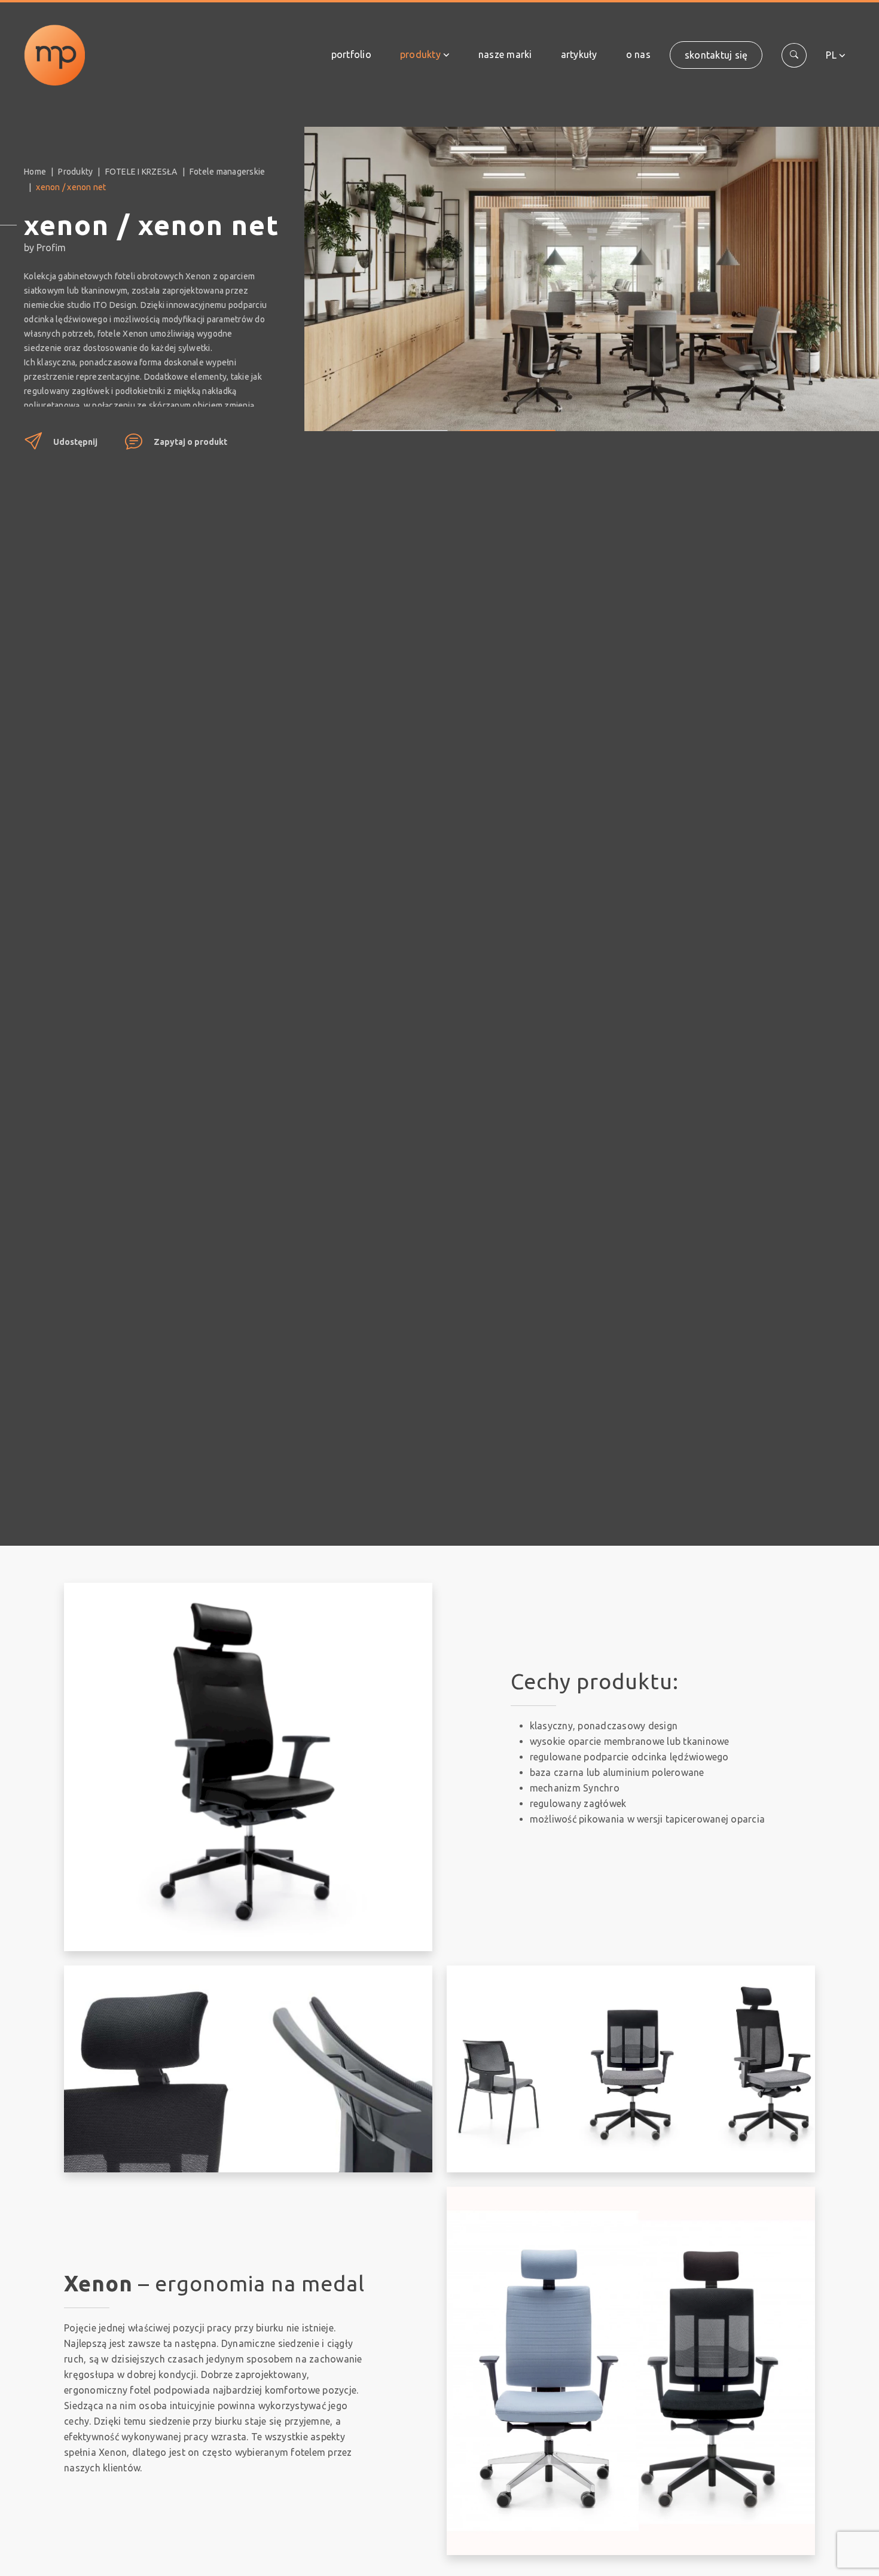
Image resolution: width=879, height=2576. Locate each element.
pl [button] (831, 55)
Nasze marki (505, 54)
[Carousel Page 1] (400, 422)
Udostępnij (75, 442)
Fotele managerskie (228, 172)
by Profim (45, 248)
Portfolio (351, 54)
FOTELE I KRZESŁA (141, 172)
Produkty (420, 54)
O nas (638, 54)
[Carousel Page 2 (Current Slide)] (508, 422)
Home (35, 172)
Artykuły (579, 54)
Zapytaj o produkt (190, 442)
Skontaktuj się (716, 55)
